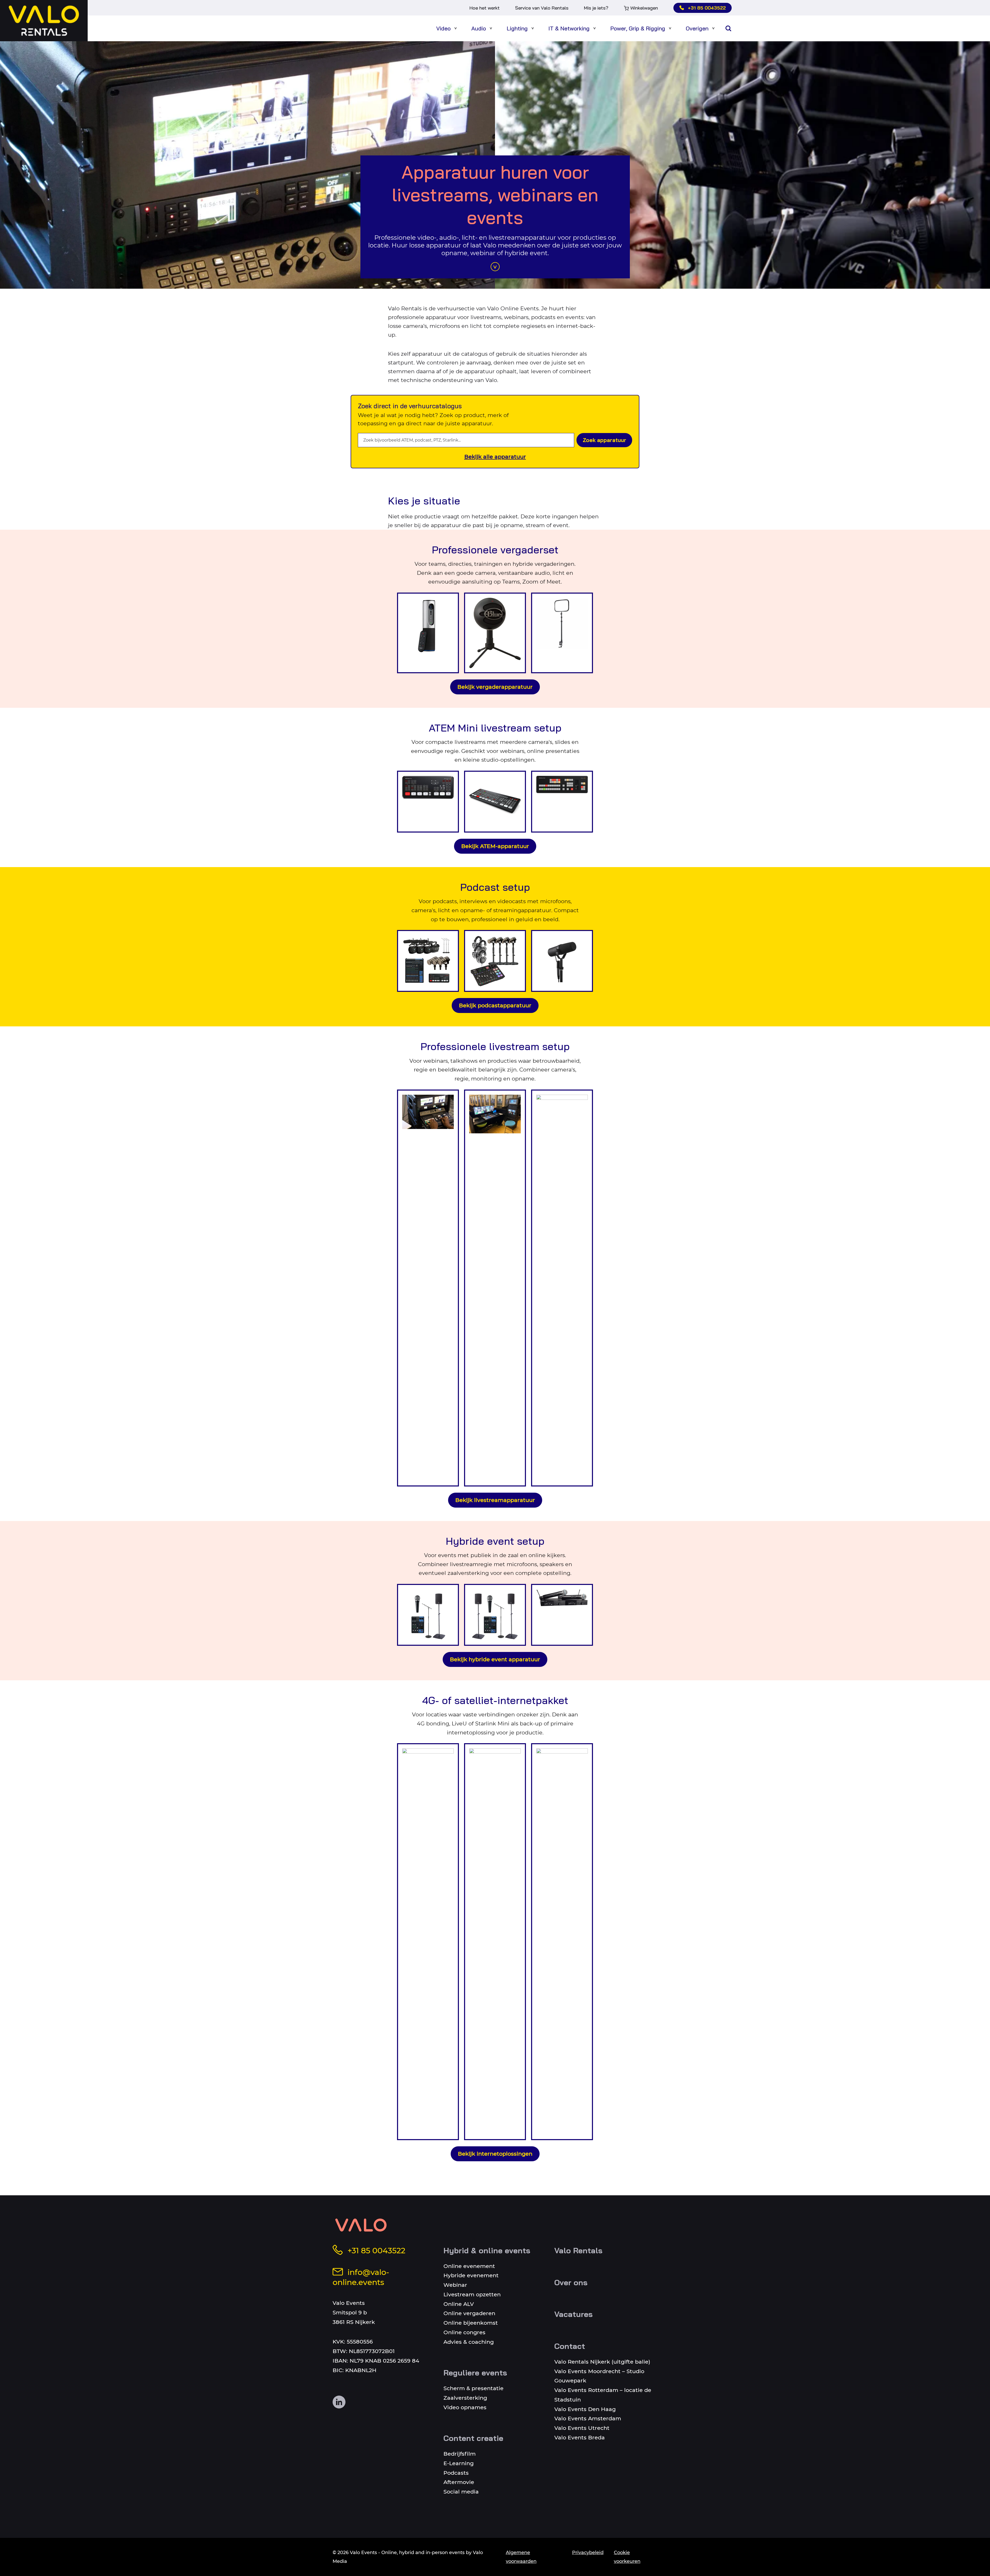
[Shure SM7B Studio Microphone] (562, 961)
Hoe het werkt (485, 8)
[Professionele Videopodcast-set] (428, 961)
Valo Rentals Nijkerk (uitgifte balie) (602, 2362)
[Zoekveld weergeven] (728, 28)
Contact (570, 2346)
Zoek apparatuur (604, 440)
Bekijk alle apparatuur (495, 457)
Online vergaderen (469, 2313)
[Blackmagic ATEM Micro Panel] (562, 802)
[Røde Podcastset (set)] (495, 961)
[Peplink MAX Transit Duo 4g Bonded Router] (495, 1942)
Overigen (697, 28)
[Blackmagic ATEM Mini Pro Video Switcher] (428, 802)
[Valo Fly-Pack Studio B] (428, 1288)
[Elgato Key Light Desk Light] (562, 633)
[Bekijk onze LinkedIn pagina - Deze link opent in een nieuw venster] (339, 2402)
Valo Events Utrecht (582, 2428)
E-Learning (459, 2463)
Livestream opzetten (472, 2294)
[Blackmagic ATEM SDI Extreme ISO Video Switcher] (495, 802)
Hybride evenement (471, 2275)
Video (443, 28)
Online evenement (469, 2266)
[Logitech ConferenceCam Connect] (428, 633)
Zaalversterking (465, 2398)
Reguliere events (475, 2373)
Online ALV (459, 2304)
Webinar (455, 2285)
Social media (461, 2492)
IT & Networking (569, 28)
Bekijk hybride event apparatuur (495, 1659)
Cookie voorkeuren (627, 2557)
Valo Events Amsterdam (588, 2418)
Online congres (464, 2332)
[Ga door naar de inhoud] (495, 267)
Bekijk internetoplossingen (495, 2154)
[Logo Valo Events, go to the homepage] (361, 2225)
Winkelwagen (644, 8)
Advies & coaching (469, 2342)
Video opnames (465, 2407)
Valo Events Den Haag (585, 2409)
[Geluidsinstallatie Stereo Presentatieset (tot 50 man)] (495, 1615)
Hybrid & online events (487, 2250)
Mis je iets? (596, 8)
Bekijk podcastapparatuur (495, 1005)
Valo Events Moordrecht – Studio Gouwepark (599, 2376)
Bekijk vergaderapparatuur (495, 687)
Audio (479, 28)
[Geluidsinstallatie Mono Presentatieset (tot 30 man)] (428, 1615)
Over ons (571, 2282)
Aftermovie (459, 2482)
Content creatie (473, 2438)
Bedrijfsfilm (460, 2454)
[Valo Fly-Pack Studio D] (495, 1288)
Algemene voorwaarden (521, 2557)
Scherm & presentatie (473, 2388)
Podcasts (456, 2473)
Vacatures (574, 2314)
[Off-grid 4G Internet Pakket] (428, 1942)
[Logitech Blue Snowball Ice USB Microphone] (495, 633)
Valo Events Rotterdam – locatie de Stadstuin (603, 2395)
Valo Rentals (578, 2250)
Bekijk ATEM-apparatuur (495, 846)
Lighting (517, 28)
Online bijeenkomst (471, 2323)
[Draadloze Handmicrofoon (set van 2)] (562, 1615)
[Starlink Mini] (562, 1942)
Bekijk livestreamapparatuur (495, 1500)
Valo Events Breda (580, 2437)
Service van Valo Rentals (542, 8)
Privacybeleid (588, 2553)
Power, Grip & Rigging (638, 28)
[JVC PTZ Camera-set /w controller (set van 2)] (562, 1288)
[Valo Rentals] (44, 21)
